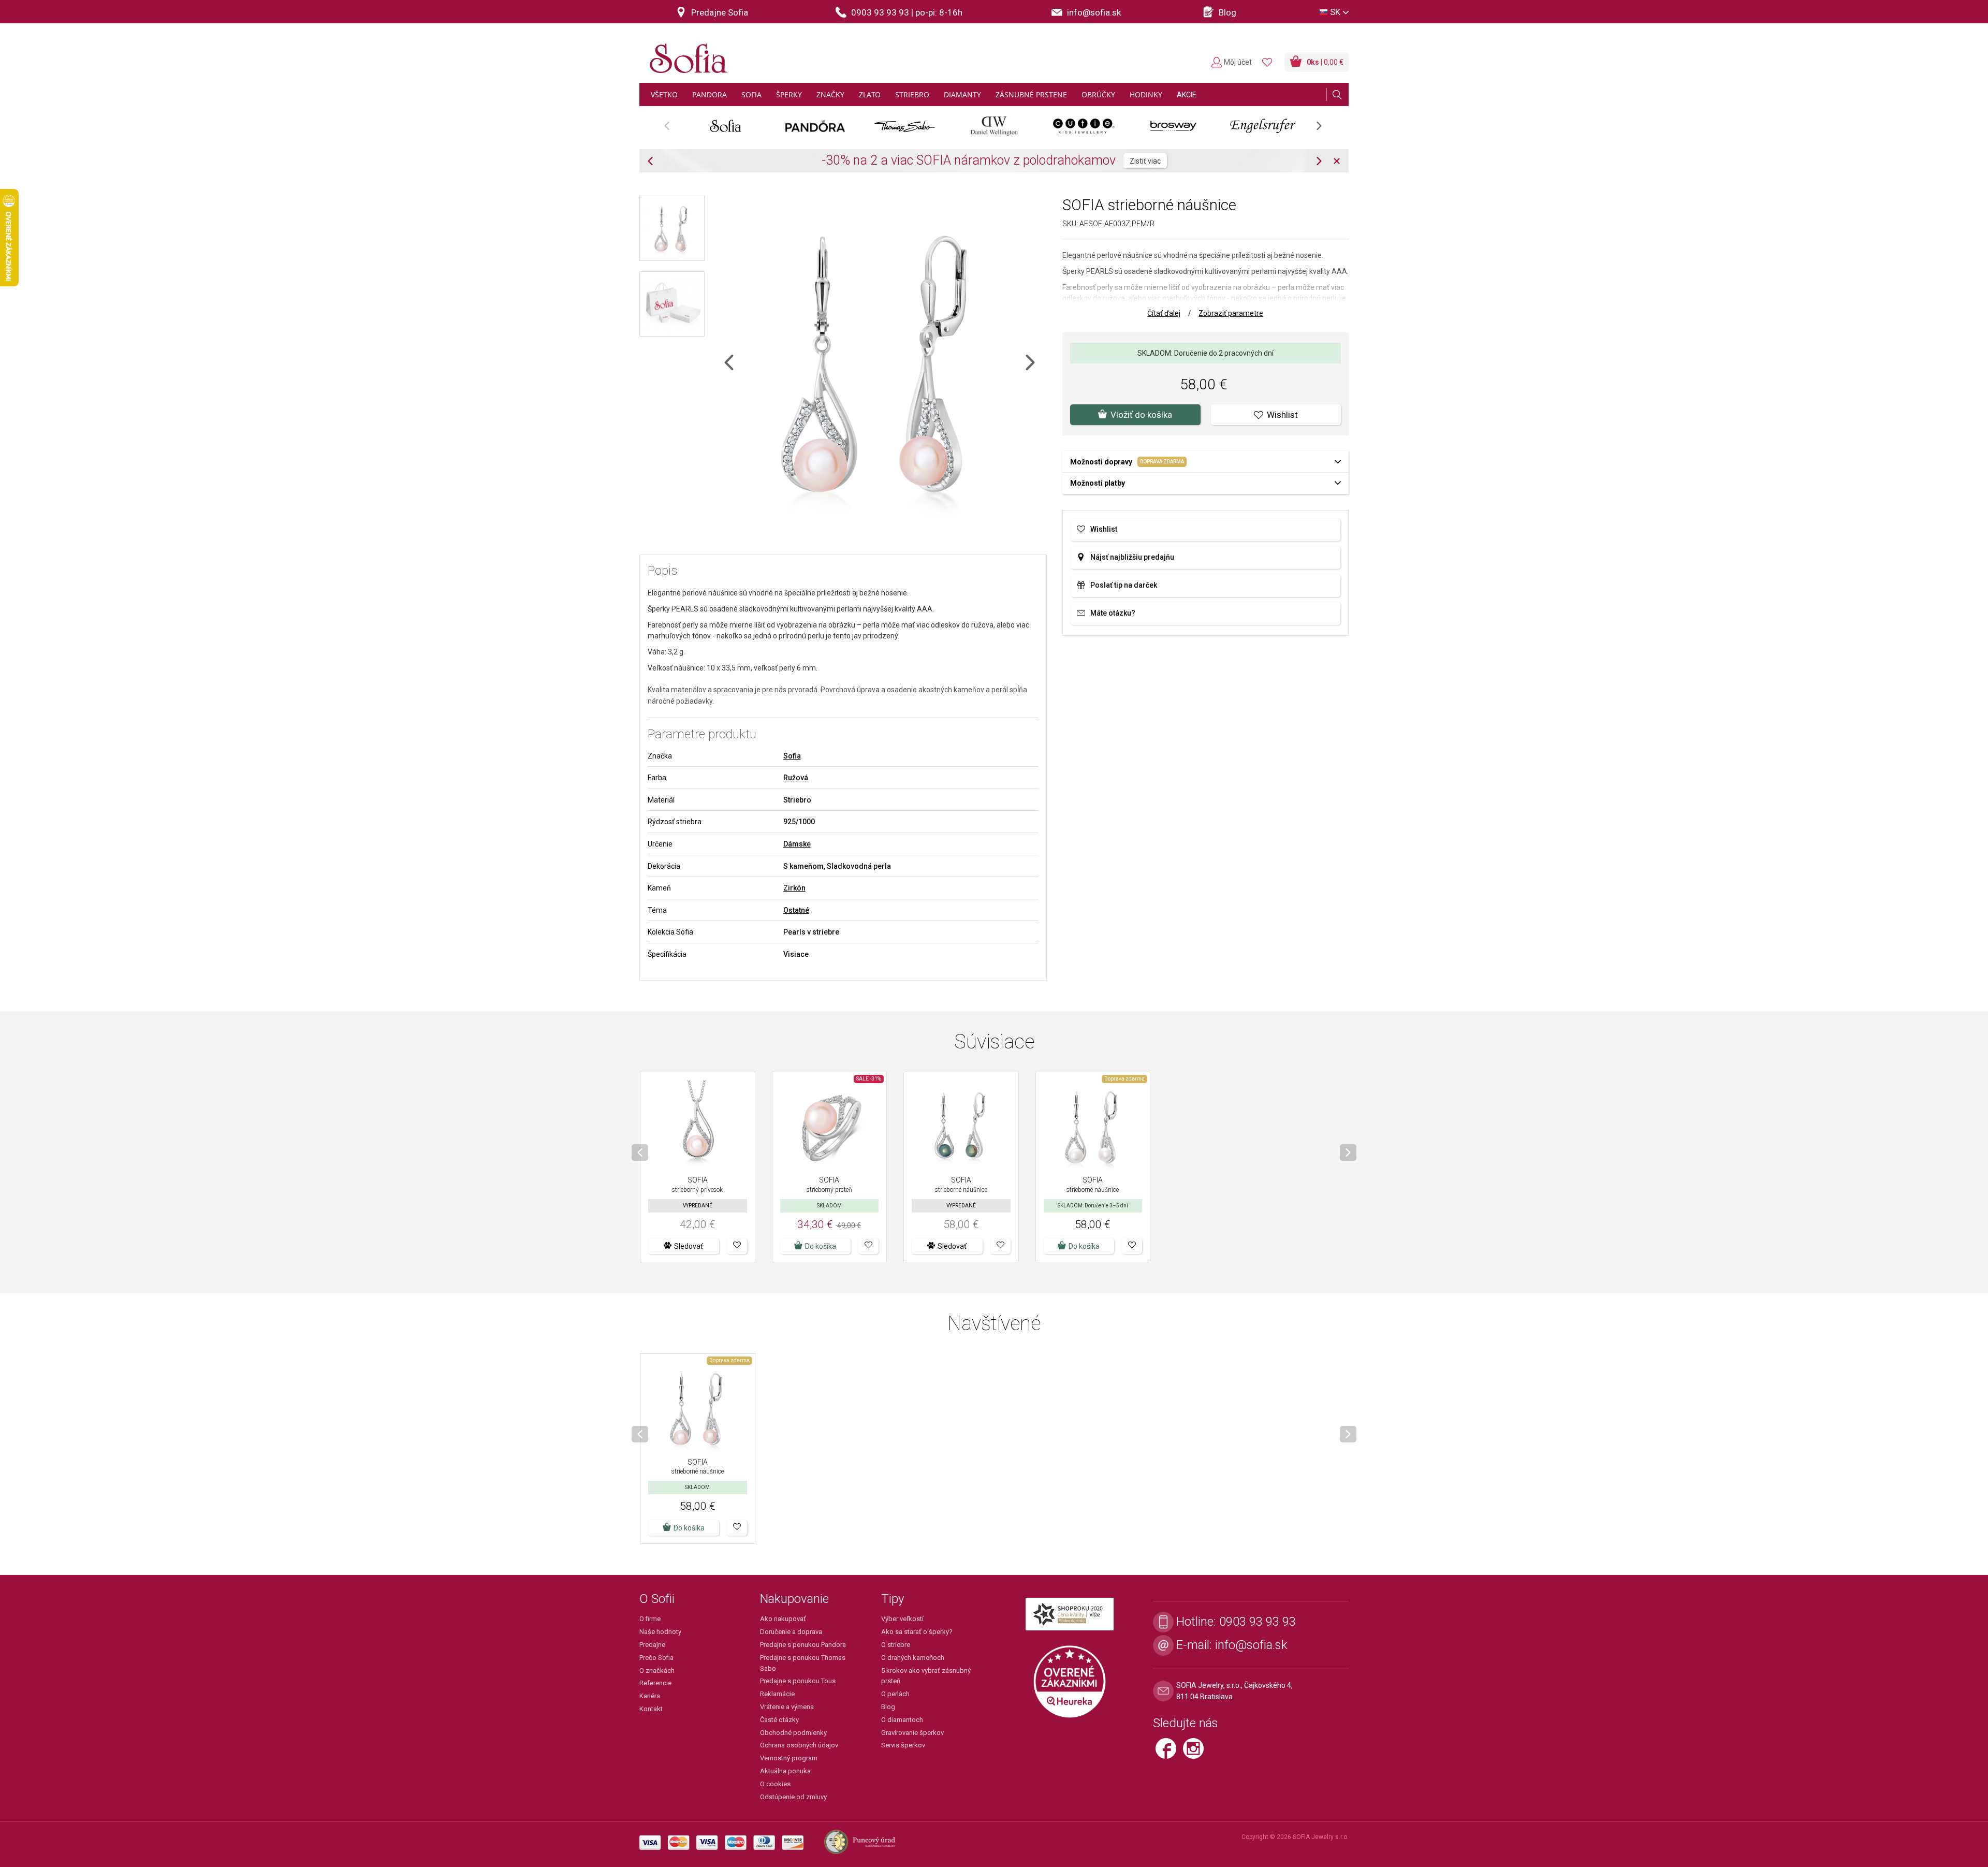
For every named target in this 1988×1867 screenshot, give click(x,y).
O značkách (657, 1671)
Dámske (797, 844)
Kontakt (651, 1709)
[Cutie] (1084, 126)
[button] (737, 1246)
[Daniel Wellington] (994, 126)
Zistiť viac (1096, 161)
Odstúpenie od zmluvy (793, 1797)
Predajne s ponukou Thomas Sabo (803, 1663)
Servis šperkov (903, 1745)
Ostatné (796, 910)
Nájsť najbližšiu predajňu (1132, 557)
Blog (888, 1707)
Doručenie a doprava (791, 1632)
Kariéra (650, 1696)
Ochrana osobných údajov (799, 1745)
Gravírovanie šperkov (912, 1733)
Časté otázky (779, 1720)
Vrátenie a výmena (787, 1707)
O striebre (896, 1645)
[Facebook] (1169, 1753)
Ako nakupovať (783, 1619)
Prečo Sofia (656, 1658)
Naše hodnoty (660, 1632)
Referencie (655, 1683)
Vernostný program (789, 1758)
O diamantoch (902, 1720)
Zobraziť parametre (1231, 313)
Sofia (792, 756)
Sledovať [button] (689, 1246)
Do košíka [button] (1084, 1246)
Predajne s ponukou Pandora (803, 1645)
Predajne (652, 1645)
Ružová (796, 778)
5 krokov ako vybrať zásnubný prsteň (926, 1676)
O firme (650, 1619)
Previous (672, 129)
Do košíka (821, 1246)
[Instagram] (1196, 1753)
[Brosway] (1173, 126)
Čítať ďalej (1164, 313)
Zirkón (794, 888)
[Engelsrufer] (1263, 126)
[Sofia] (686, 54)
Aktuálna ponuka (785, 1771)
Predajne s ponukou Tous (798, 1681)
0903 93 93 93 (1258, 1622)
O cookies (775, 1784)
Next (1324, 129)
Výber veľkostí (902, 1619)
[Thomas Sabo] (905, 126)
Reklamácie (777, 1694)
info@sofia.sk (1251, 1645)
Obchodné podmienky (793, 1733)
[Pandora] (815, 126)
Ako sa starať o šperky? (917, 1632)
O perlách (895, 1694)
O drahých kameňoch (913, 1658)
